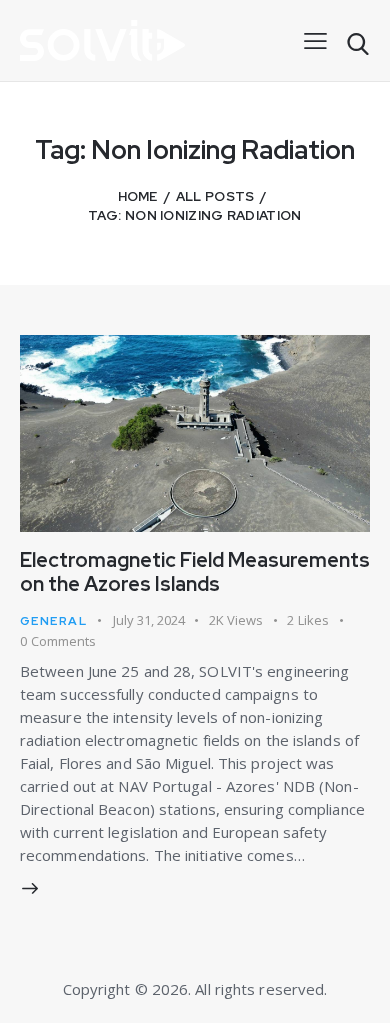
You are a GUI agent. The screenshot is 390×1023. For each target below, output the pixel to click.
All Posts (215, 196)
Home (138, 196)
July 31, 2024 (149, 620)
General (53, 621)
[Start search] (357, 44)
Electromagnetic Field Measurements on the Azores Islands (195, 572)
